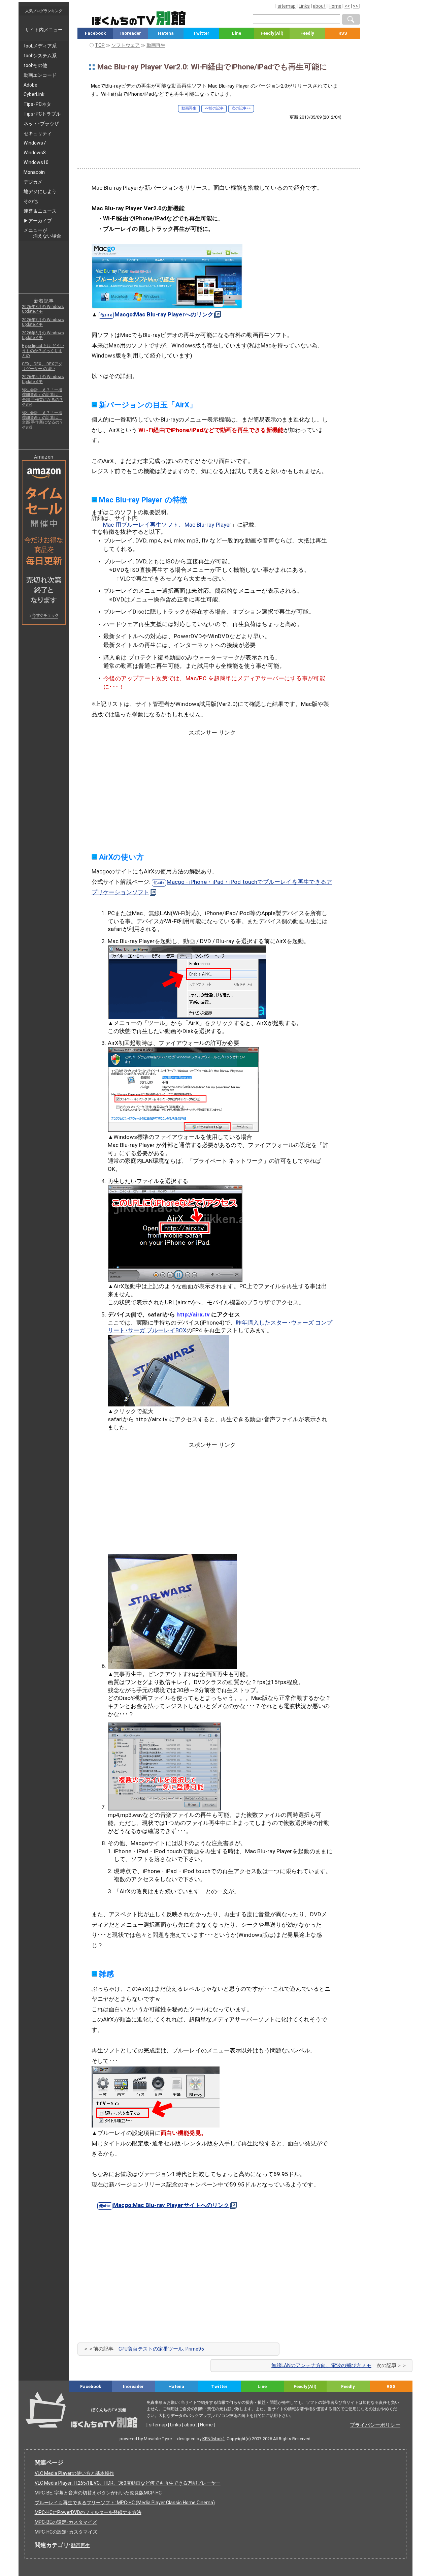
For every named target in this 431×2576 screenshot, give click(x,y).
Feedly (307, 33)
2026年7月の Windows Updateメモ (43, 322)
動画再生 (189, 108)
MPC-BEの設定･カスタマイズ (66, 2522)
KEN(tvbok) (213, 2439)
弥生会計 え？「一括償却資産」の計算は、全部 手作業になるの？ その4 (43, 397)
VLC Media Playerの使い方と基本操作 (74, 2473)
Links (304, 6)
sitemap (287, 6)
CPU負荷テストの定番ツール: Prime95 (161, 2349)
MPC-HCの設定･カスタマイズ (66, 2532)
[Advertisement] (219, 138)
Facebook (95, 33)
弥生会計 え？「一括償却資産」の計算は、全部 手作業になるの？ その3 (43, 420)
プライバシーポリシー (375, 2425)
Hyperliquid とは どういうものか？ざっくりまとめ (43, 351)
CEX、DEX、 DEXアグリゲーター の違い (42, 366)
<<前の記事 (214, 108)
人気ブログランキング (44, 11)
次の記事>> (241, 108)
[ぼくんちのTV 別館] (164, 2398)
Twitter (201, 33)
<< (347, 6)
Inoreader (131, 33)
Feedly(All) (272, 33)
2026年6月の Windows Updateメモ (43, 335)
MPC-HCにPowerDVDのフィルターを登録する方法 (88, 2512)
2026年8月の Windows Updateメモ (43, 309)
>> (356, 6)
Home (335, 6)
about (319, 6)
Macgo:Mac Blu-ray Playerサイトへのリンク (171, 2205)
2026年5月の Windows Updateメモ (43, 379)
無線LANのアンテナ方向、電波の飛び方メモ (321, 2365)
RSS (343, 33)
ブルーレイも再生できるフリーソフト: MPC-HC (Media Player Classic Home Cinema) (125, 2503)
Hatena (166, 33)
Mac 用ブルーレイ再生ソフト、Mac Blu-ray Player (167, 525)
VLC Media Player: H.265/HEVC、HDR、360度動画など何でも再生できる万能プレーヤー (128, 2483)
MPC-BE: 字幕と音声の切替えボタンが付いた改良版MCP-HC (98, 2493)
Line (237, 33)
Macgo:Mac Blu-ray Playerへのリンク (164, 314)
